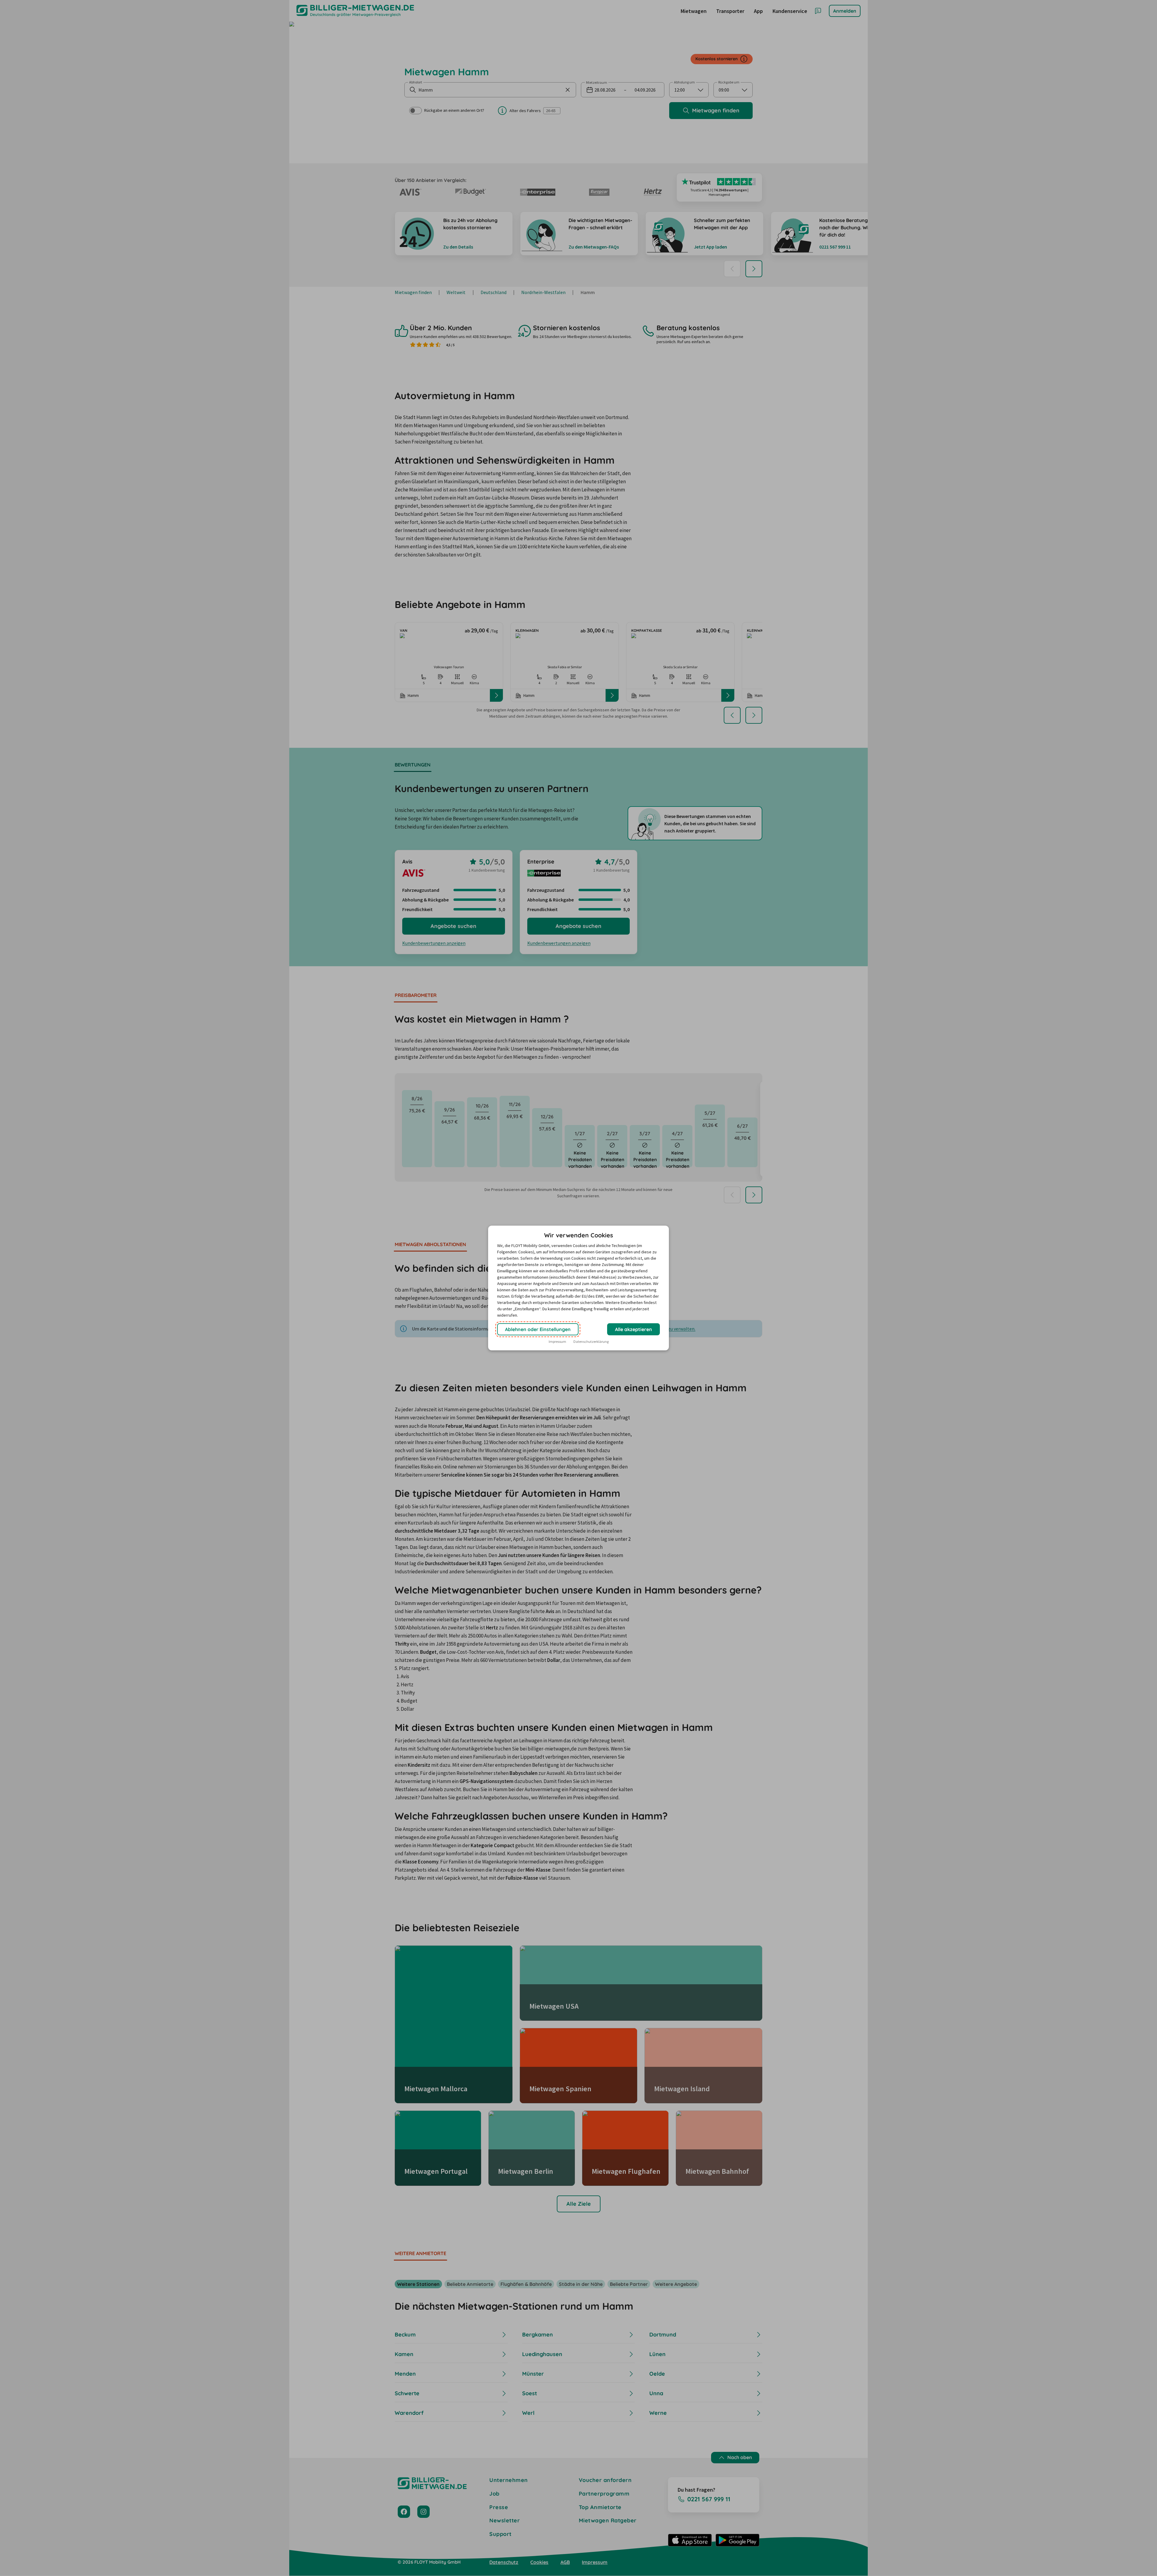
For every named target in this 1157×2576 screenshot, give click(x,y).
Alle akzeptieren (633, 1329)
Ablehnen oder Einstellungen (538, 1329)
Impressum (557, 1341)
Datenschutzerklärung (591, 1341)
